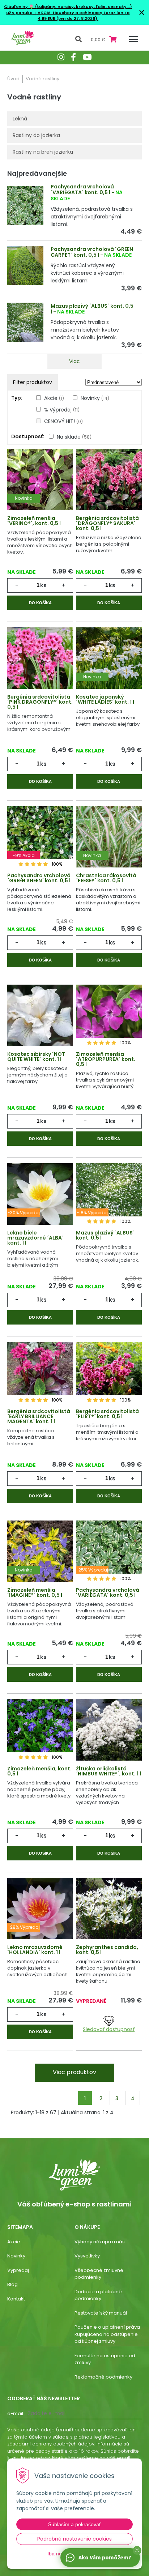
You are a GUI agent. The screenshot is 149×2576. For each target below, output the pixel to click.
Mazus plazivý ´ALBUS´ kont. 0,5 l (92, 309)
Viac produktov (74, 2072)
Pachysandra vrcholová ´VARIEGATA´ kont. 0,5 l (82, 190)
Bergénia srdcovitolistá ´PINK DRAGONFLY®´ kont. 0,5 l (40, 702)
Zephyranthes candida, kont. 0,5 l (107, 1950)
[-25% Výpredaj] (109, 1556)
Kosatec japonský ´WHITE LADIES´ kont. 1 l (105, 699)
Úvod (13, 79)
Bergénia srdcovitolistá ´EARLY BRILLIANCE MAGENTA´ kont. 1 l (39, 1416)
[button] (137, 2550)
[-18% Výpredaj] (109, 1198)
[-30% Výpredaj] (40, 1198)
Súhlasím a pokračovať (74, 2524)
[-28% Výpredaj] (40, 1913)
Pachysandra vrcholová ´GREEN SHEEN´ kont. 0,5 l (39, 878)
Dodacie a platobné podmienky (98, 2295)
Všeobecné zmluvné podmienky (99, 2274)
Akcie (54, 398)
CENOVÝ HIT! (63, 421)
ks (43, 585)
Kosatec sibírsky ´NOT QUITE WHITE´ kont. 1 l (36, 1057)
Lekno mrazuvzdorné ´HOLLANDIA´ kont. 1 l (35, 1950)
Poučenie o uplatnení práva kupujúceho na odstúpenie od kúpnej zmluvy (107, 2334)
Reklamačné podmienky (103, 2377)
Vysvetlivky (87, 2256)
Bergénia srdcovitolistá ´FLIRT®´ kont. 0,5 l (107, 1414)
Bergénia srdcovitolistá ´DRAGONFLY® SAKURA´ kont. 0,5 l (107, 523)
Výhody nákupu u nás (100, 2242)
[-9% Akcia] (40, 841)
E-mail (15, 2413)
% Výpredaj (62, 410)
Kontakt (16, 2299)
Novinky (95, 398)
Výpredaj (18, 2270)
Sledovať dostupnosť (109, 2029)
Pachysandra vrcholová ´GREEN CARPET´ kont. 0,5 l (92, 252)
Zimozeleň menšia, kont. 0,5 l (39, 1771)
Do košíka (40, 603)
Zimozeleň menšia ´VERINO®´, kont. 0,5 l (34, 521)
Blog (12, 2284)
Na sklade (74, 437)
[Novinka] (40, 484)
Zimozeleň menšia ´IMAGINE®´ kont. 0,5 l (35, 1592)
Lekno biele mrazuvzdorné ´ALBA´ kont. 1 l (35, 1238)
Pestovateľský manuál (101, 2313)
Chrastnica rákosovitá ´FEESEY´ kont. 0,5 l (106, 878)
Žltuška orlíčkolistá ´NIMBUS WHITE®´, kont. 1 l (108, 1771)
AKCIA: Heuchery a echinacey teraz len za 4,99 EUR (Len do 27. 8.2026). (83, 16)
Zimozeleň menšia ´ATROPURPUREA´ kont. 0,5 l (106, 1059)
